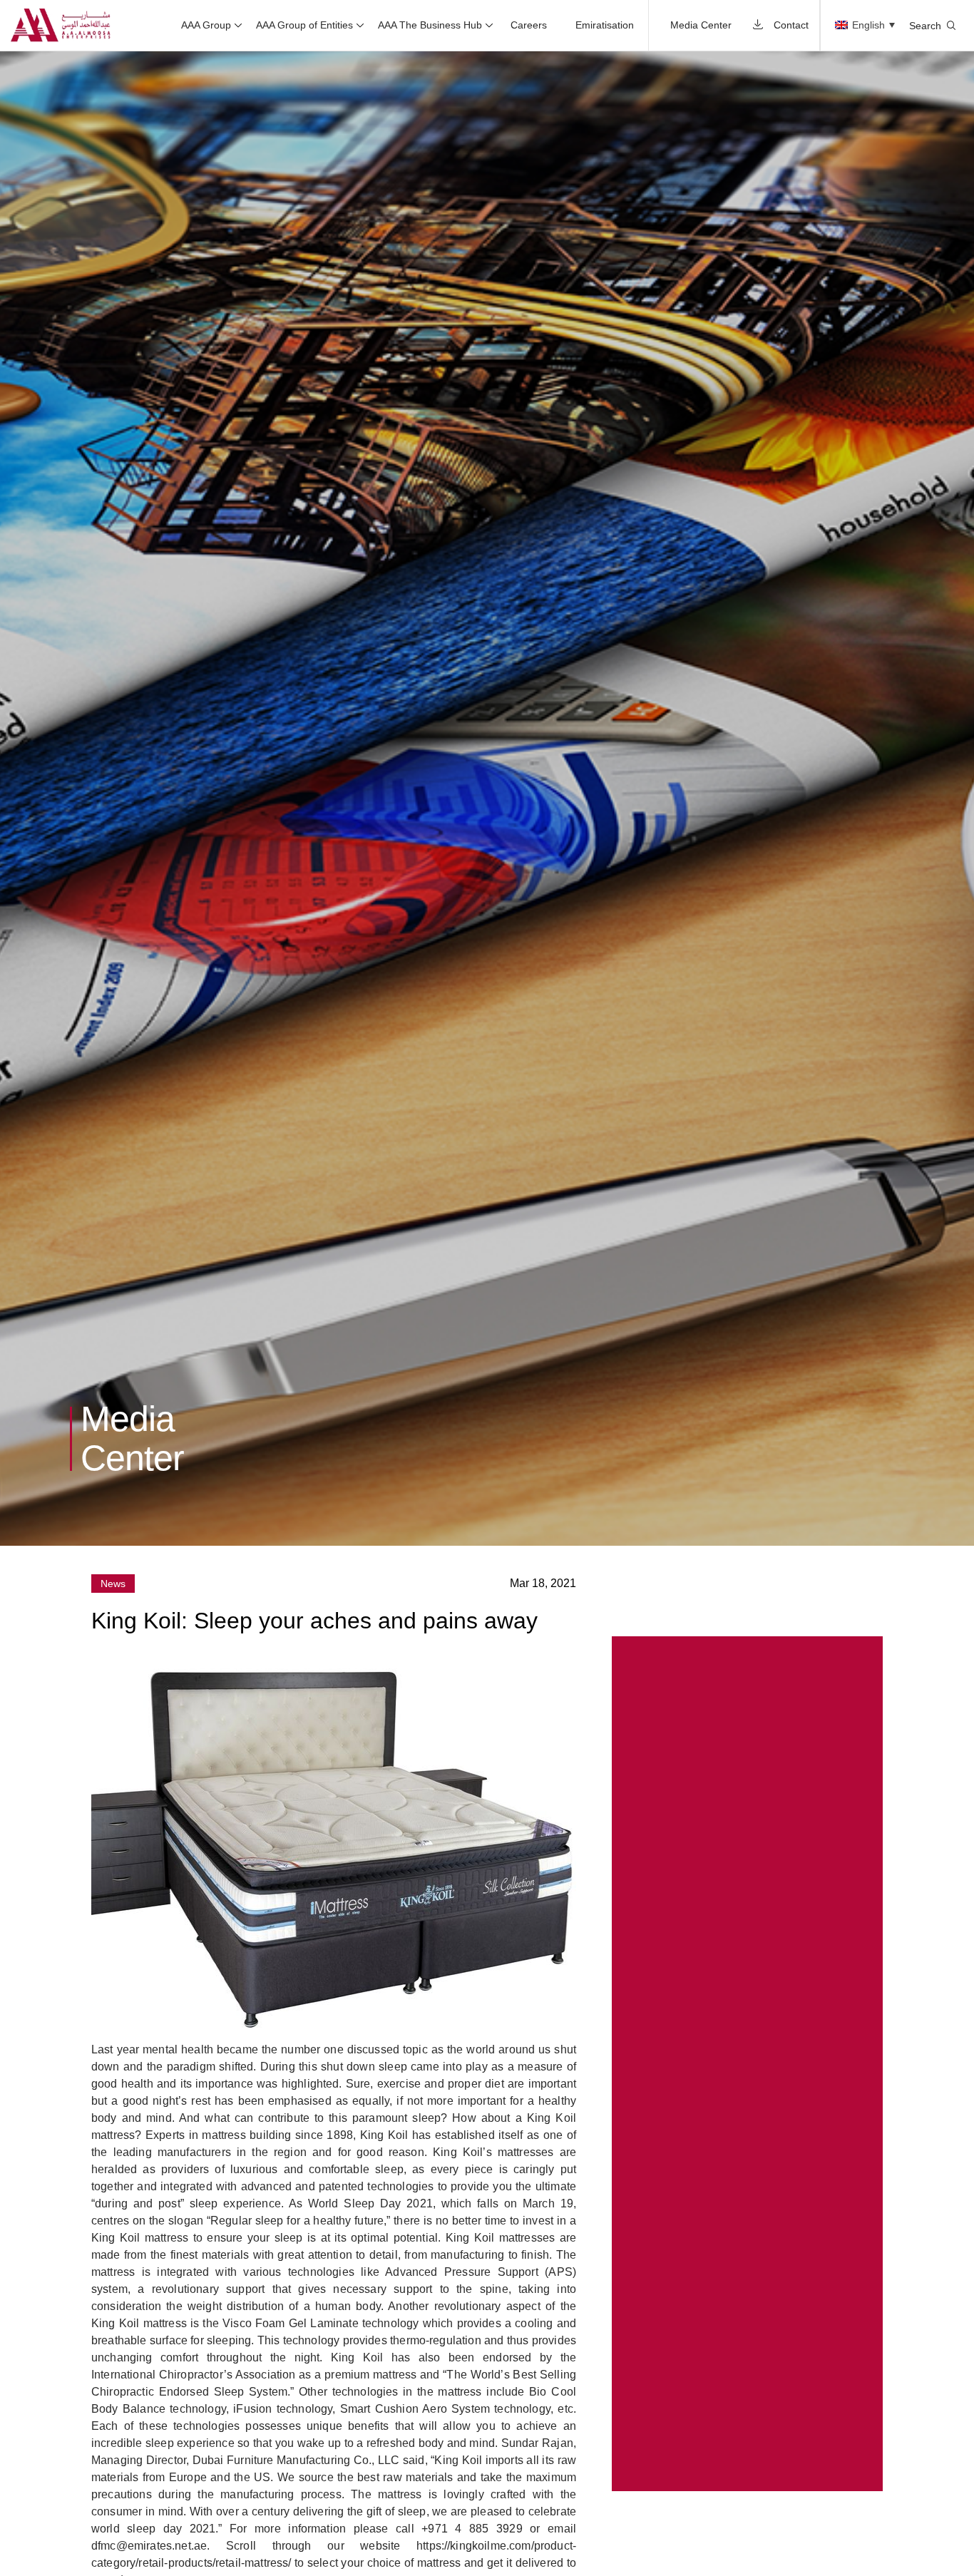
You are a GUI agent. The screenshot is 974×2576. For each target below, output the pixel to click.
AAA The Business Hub (430, 25)
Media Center (701, 25)
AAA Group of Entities (304, 25)
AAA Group (206, 25)
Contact (791, 25)
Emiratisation (605, 25)
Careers (529, 25)
